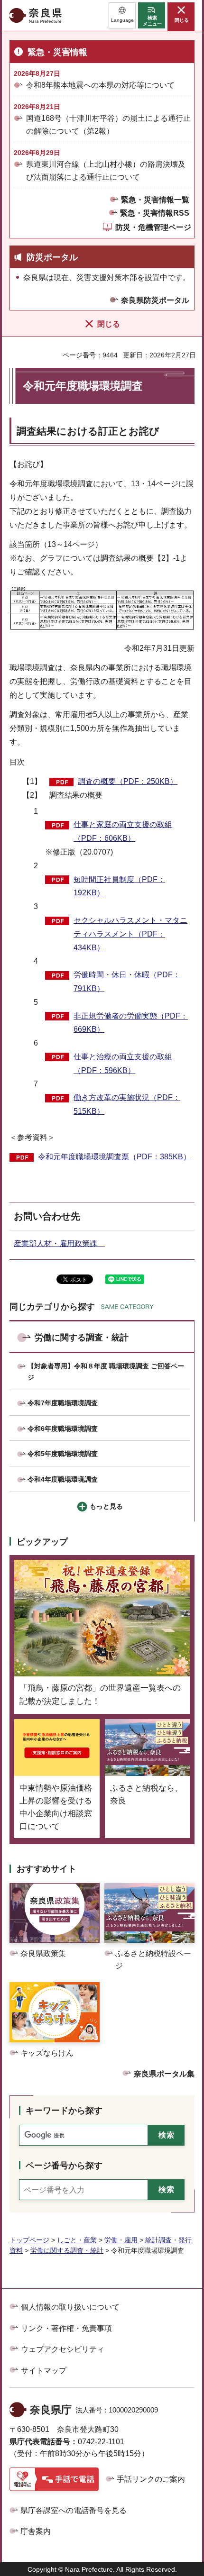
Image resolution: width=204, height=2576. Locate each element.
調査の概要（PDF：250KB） (128, 781)
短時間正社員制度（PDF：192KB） (119, 886)
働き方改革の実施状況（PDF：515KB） (127, 1104)
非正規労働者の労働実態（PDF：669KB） (131, 1023)
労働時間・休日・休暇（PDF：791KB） (127, 982)
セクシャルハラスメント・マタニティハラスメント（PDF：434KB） (130, 934)
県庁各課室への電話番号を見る (74, 2510)
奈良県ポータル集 (164, 2074)
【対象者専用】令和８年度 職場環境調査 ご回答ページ (106, 1372)
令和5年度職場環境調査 (63, 1454)
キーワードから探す (64, 2111)
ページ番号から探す (64, 2166)
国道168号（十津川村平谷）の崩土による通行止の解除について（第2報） (108, 125)
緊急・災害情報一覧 (155, 200)
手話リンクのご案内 (151, 2479)
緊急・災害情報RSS (155, 213)
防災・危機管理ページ (153, 227)
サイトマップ (44, 2371)
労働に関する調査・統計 (82, 1338)
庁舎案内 (36, 2531)
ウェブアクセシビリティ (63, 2349)
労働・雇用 (121, 2240)
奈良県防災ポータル (155, 300)
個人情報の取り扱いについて (70, 2307)
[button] (122, 15)
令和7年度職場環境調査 (63, 1403)
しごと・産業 (77, 2240)
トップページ (29, 2240)
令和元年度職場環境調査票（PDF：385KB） (114, 1157)
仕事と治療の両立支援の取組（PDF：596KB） (123, 1064)
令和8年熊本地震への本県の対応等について (100, 85)
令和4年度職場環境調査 (63, 1479)
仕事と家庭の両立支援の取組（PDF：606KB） (123, 831)
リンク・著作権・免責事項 (66, 2328)
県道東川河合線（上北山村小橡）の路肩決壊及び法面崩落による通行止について (106, 171)
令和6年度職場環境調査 (63, 1429)
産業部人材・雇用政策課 (59, 1243)
